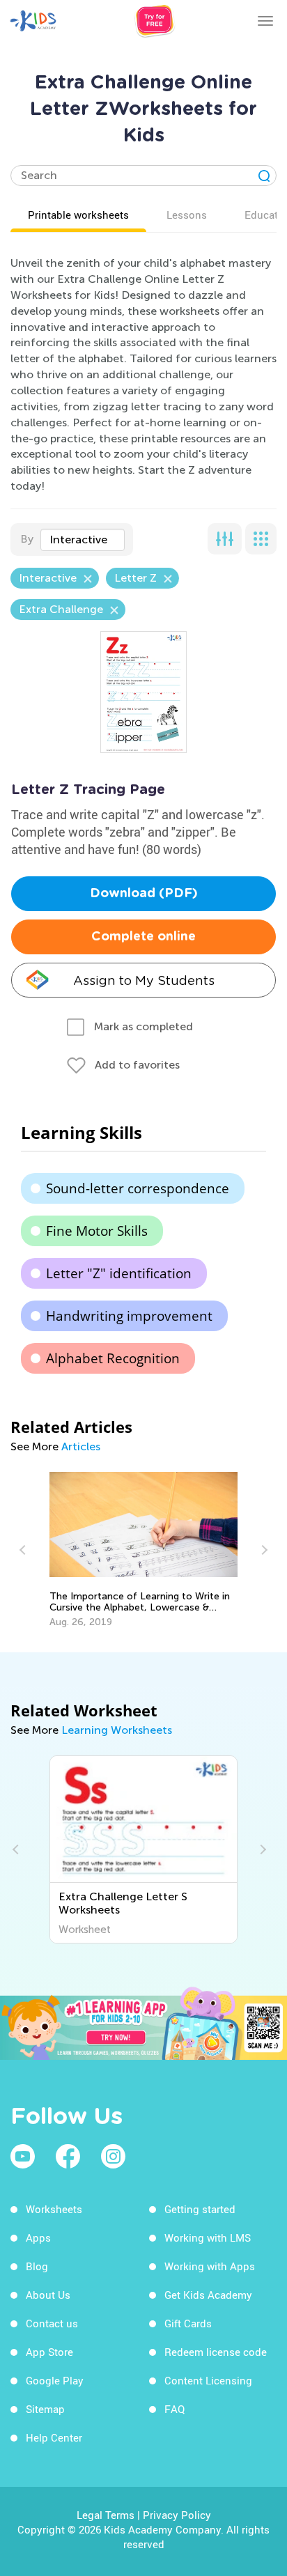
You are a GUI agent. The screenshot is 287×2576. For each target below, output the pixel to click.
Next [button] (263, 1550)
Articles (81, 1446)
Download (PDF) (144, 894)
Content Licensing (208, 2380)
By (27, 539)
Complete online (143, 937)
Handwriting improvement (129, 1316)
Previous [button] (24, 1550)
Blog (37, 2266)
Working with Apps (210, 2266)
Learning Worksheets (117, 1730)
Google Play (55, 2380)
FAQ (174, 2409)
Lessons (187, 215)
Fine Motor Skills (97, 1231)
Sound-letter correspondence (138, 1188)
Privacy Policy (177, 2515)
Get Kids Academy (208, 2295)
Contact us (52, 2323)
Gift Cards (188, 2323)
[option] (144, 1550)
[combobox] (83, 540)
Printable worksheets (78, 215)
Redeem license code (216, 2352)
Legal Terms (106, 2515)
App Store (49, 2352)
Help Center (54, 2437)
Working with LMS (208, 2237)
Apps (38, 2237)
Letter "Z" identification (119, 1273)
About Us (48, 2295)
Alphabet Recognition (113, 1358)
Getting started (200, 2209)
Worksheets (54, 2209)
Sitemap (45, 2409)
